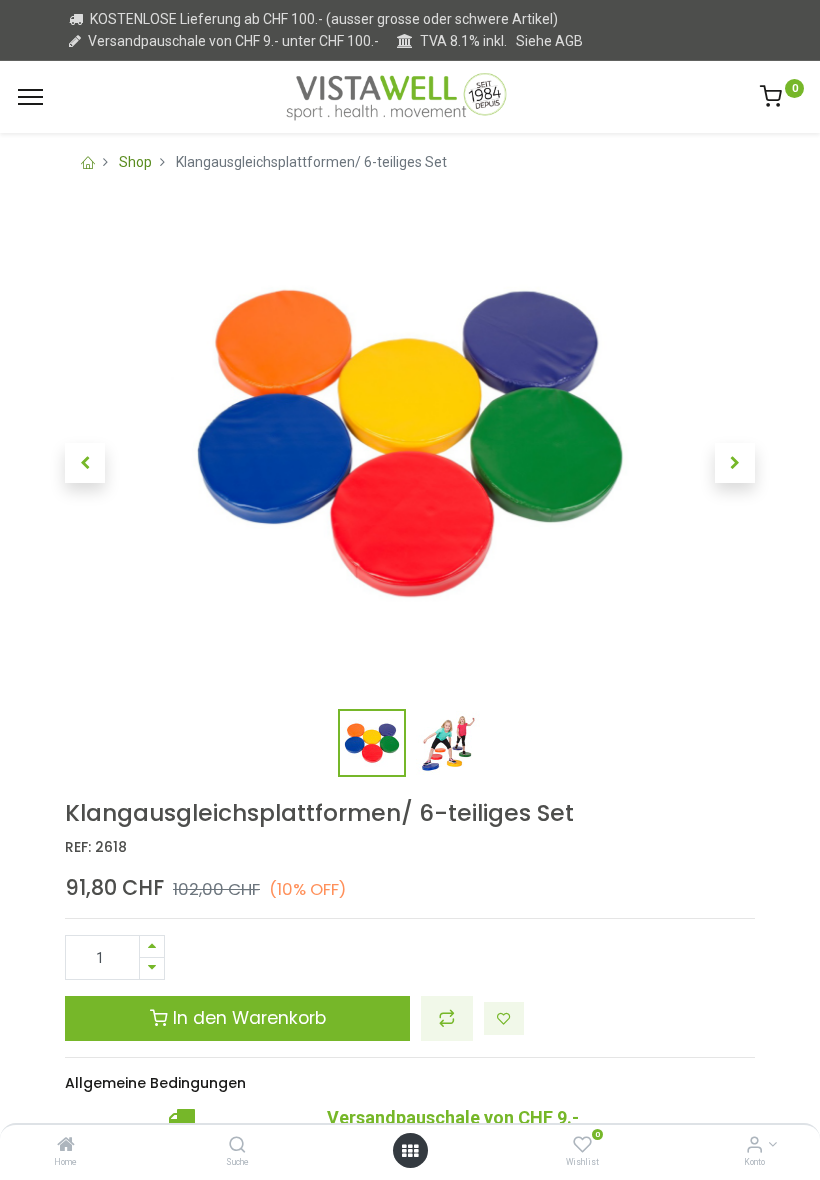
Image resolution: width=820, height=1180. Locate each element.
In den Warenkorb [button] (247, 1018)
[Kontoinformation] (754, 1146)
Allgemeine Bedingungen (155, 1083)
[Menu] (30, 97)
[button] (85, 463)
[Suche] (237, 1146)
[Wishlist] (582, 1146)
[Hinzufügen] (152, 946)
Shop (135, 162)
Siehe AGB (549, 41)
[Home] (66, 1146)
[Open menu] (410, 1151)
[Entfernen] (152, 968)
